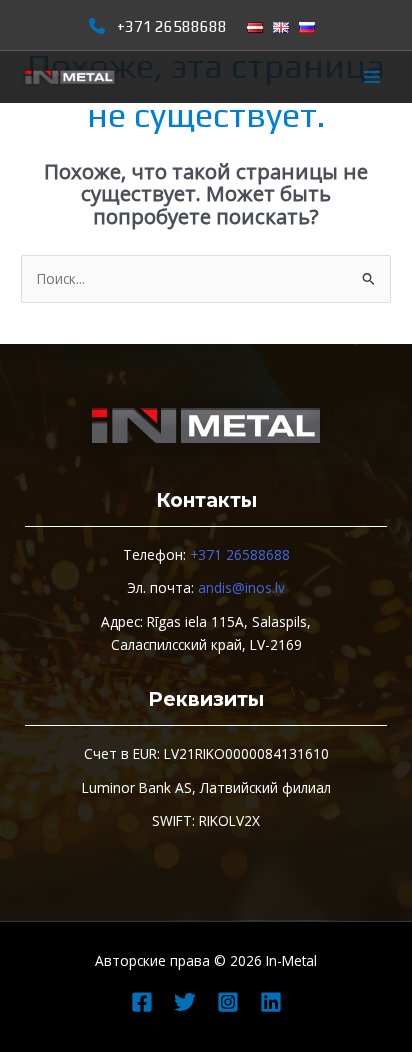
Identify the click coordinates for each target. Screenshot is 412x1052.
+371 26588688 (172, 26)
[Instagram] (228, 1002)
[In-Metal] (70, 77)
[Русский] (307, 27)
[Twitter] (185, 1002)
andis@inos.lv (241, 587)
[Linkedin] (271, 1002)
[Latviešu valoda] (255, 27)
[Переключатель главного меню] (372, 77)
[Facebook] (142, 1002)
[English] (281, 27)
